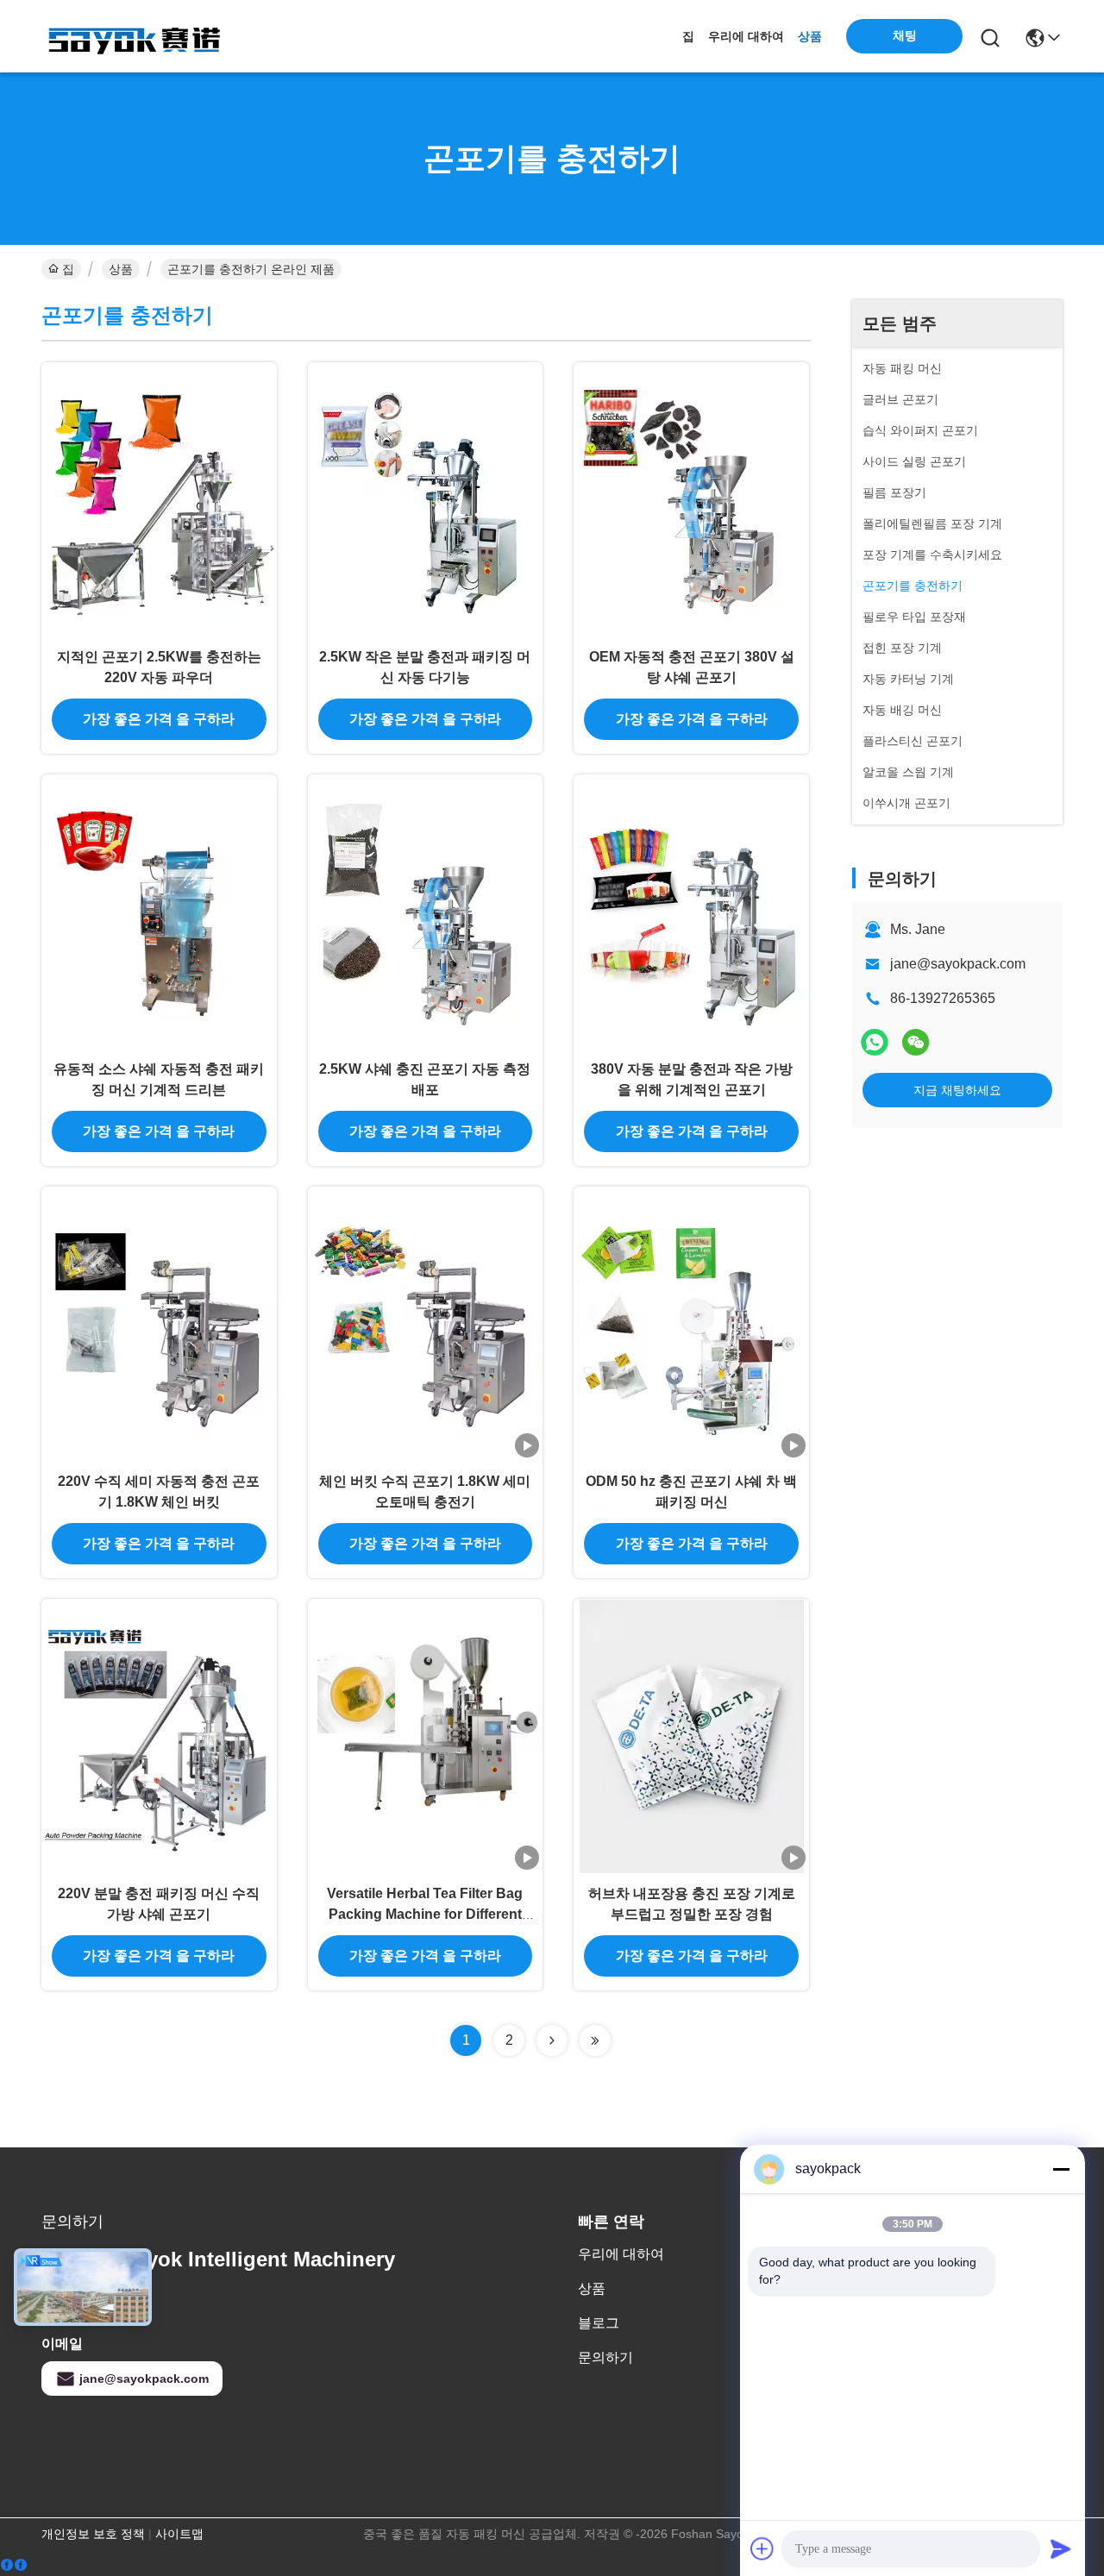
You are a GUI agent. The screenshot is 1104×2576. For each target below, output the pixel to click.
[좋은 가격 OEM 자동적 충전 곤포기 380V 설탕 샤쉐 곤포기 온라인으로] (691, 499)
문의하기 (605, 2357)
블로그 (599, 2323)
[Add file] (762, 2548)
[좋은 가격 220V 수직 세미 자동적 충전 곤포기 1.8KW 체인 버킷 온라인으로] (159, 1324)
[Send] (1061, 2548)
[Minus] (1061, 2169)
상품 (810, 36)
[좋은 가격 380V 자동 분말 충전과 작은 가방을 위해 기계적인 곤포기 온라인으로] (691, 912)
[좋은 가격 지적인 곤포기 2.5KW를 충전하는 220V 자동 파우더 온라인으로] (159, 499)
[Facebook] (14, 2565)
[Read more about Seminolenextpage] (552, 2040)
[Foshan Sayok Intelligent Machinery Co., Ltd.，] (136, 36)
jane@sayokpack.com (958, 964)
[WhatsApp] (875, 1042)
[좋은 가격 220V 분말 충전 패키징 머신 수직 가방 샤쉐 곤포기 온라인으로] (159, 1736)
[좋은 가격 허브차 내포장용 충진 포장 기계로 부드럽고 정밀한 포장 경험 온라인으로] (691, 1736)
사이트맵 (179, 2534)
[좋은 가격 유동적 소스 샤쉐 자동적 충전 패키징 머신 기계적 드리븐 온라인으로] (159, 912)
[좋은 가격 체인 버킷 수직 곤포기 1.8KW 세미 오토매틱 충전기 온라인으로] (426, 1324)
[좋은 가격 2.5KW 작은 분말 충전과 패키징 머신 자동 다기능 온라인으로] (426, 499)
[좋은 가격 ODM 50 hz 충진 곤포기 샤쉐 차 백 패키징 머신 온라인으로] (691, 1324)
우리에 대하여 (746, 36)
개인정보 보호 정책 (93, 2534)
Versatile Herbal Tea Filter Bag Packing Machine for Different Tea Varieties (425, 1914)
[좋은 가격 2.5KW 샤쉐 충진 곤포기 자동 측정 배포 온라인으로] (426, 912)
